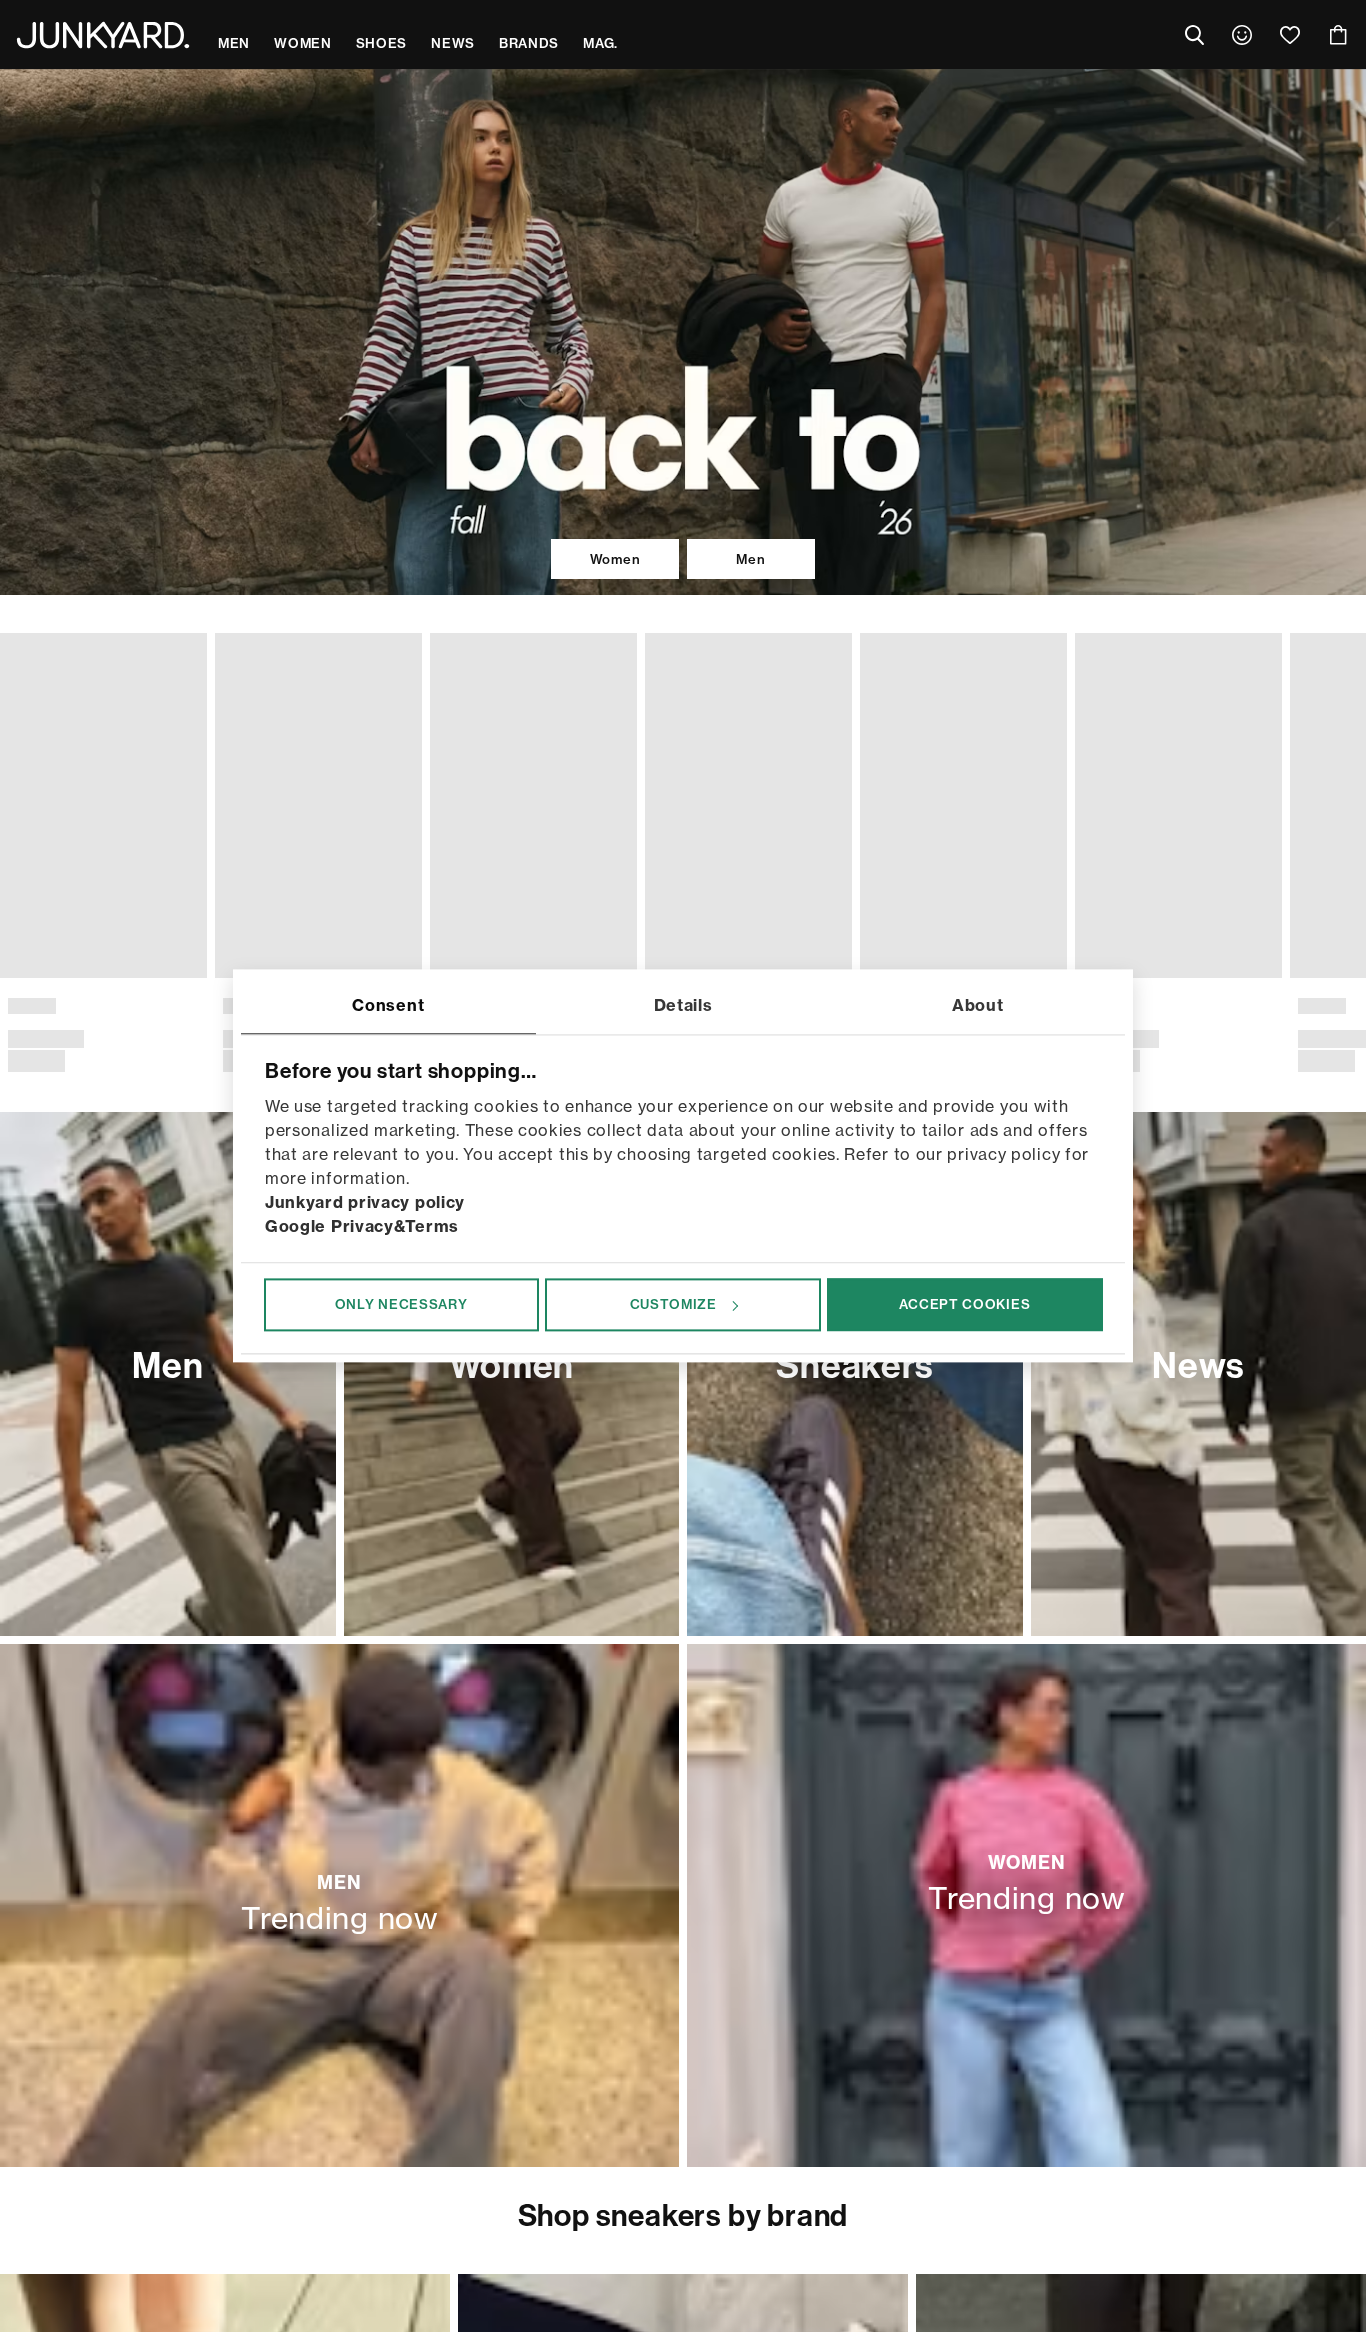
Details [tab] (683, 1005)
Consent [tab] (388, 1005)
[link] (1242, 35)
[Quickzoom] (188, 959)
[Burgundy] (116, 1003)
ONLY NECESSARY (401, 1304)
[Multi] (1314, 1003)
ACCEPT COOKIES (964, 1304)
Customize (673, 1304)
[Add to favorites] (188, 653)
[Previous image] (24, 824)
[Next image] (1342, 824)
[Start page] (103, 35)
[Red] (148, 1003)
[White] (84, 1003)
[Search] (1194, 35)
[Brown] (20, 1003)
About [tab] (978, 1005)
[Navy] (52, 1003)
